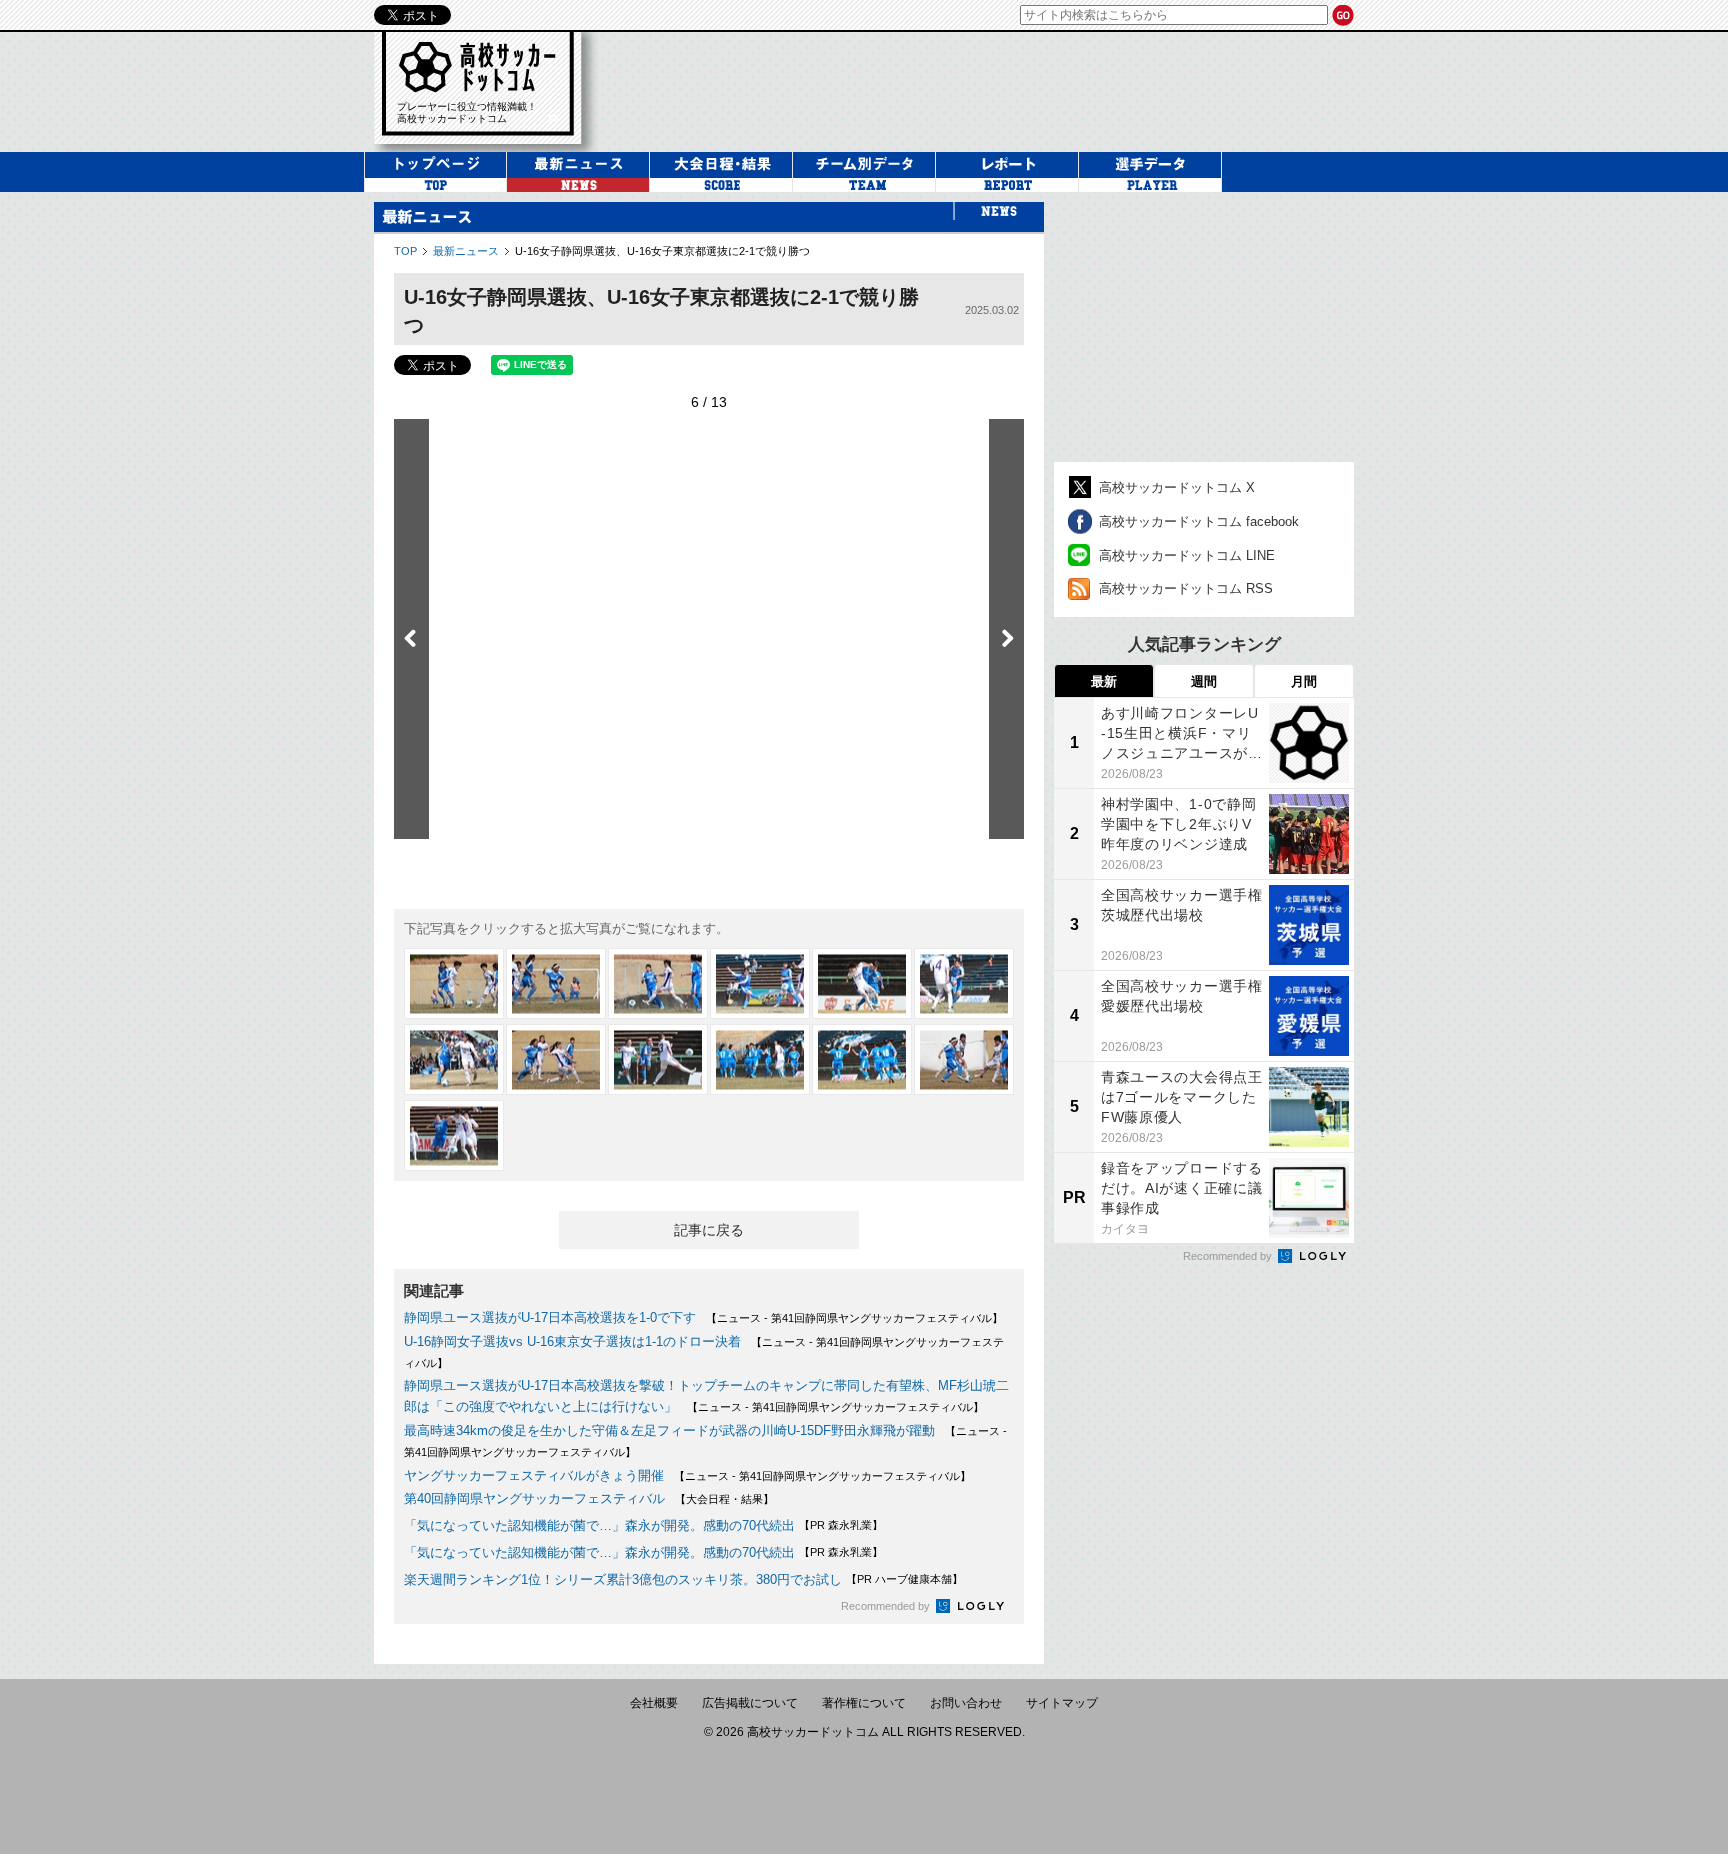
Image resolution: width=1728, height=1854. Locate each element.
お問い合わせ (966, 1703)
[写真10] (760, 1059)
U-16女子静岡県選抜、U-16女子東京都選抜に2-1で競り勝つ (662, 251)
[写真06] (964, 983)
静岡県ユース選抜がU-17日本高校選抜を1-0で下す (550, 1317)
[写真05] (862, 983)
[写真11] (862, 1059)
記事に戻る (709, 1230)
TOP (405, 251)
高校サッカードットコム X (1177, 487)
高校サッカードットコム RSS (1186, 588)
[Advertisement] (988, 89)
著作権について (864, 1703)
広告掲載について (750, 1703)
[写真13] (454, 1135)
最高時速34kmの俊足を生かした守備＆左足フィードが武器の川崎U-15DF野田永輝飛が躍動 (669, 1430)
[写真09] (658, 1059)
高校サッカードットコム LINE (1187, 555)
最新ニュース (466, 251)
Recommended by (887, 1606)
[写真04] (760, 983)
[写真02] (556, 983)
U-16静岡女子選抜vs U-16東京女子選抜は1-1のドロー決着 (572, 1341)
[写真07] (454, 1059)
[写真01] (454, 983)
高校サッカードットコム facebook (1199, 521)
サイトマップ (1062, 1703)
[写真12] (964, 1059)
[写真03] (658, 983)
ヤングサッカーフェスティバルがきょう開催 (534, 1475)
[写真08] (556, 1059)
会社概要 (654, 1703)
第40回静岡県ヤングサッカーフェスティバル (534, 1498)
